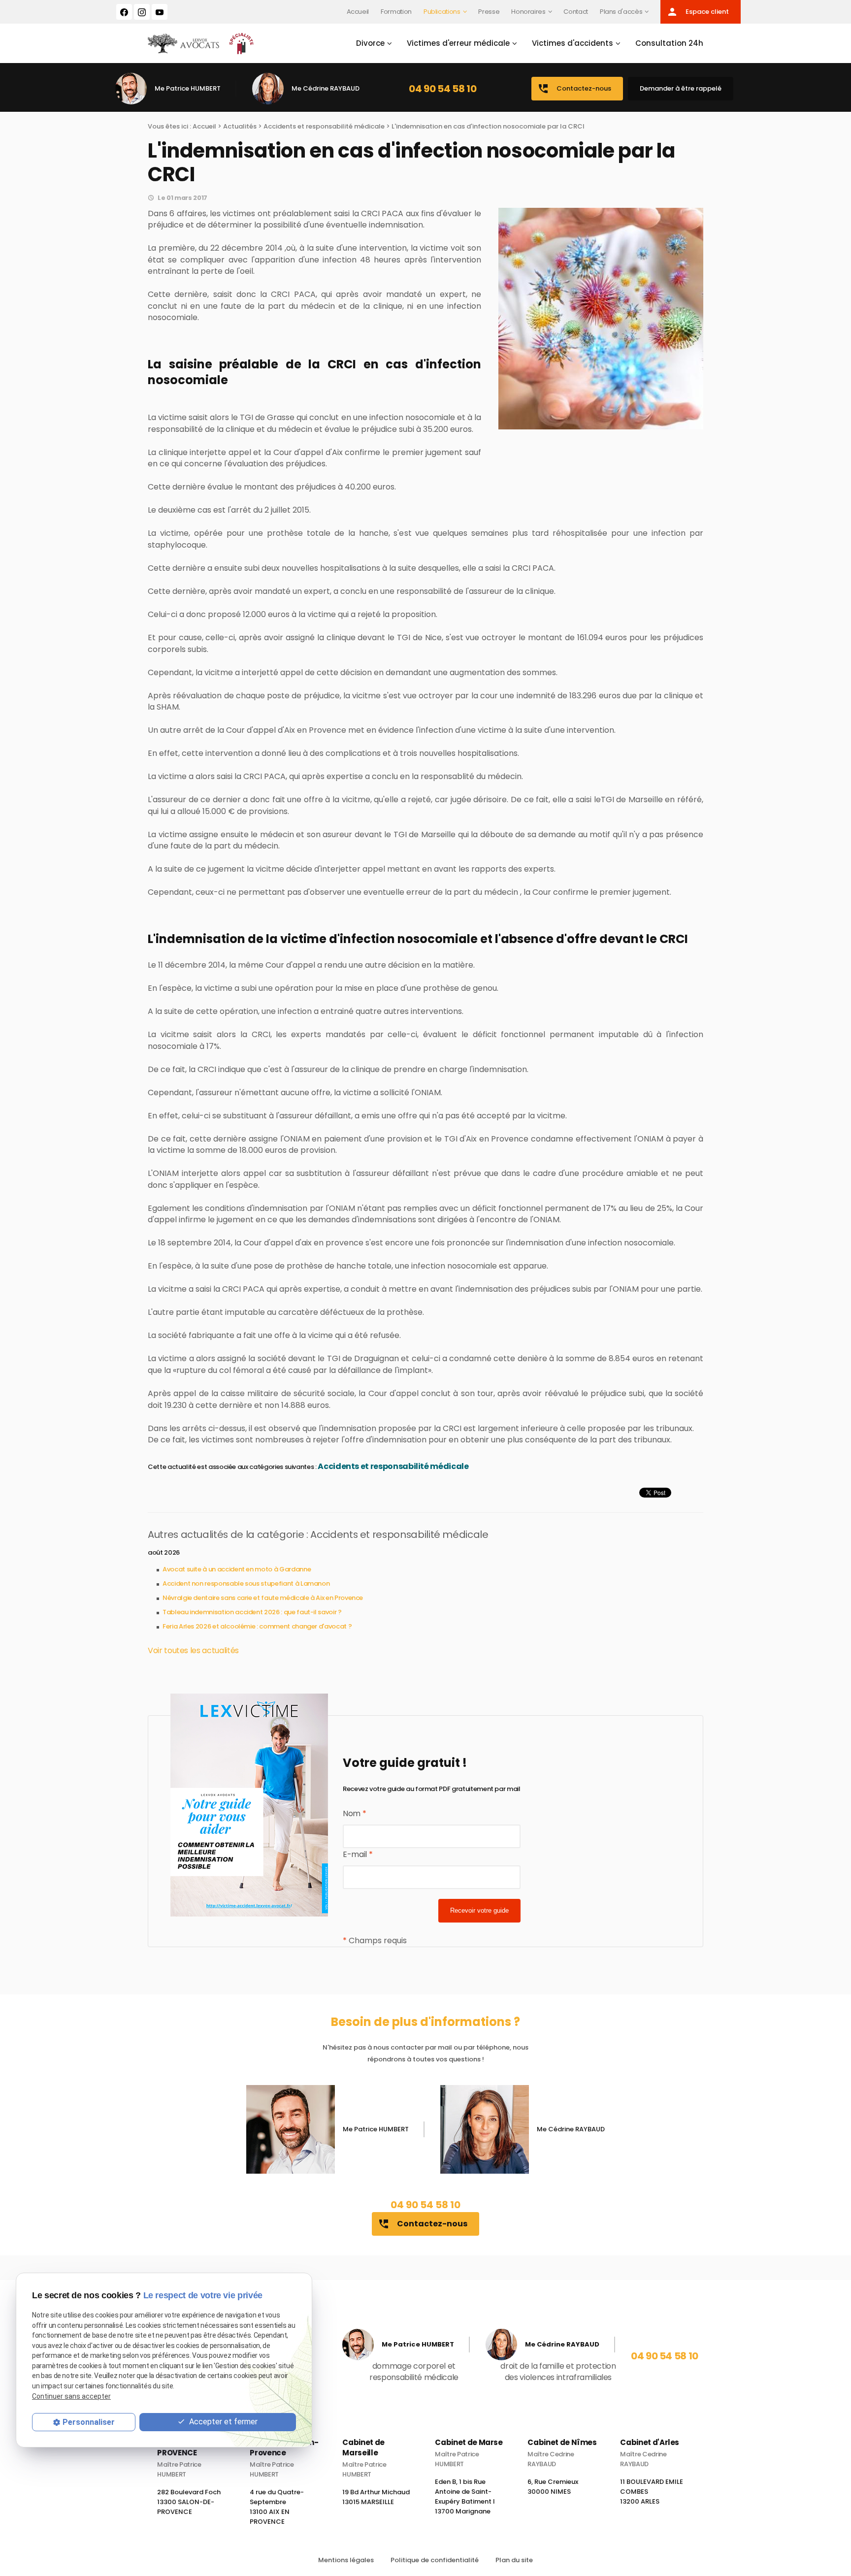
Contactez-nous (574, 89)
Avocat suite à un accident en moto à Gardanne (237, 1569)
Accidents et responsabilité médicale (324, 126)
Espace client (698, 12)
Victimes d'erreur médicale (458, 43)
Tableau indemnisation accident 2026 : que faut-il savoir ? (252, 1612)
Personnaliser (89, 2422)
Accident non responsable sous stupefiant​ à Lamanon (246, 1583)
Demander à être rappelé (681, 88)
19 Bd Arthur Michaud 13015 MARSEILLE (376, 2497)
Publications (442, 12)
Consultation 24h (669, 43)
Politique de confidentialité (435, 2560)
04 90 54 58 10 (442, 89)
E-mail (358, 1854)
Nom (354, 1813)
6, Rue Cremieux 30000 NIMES (553, 2487)
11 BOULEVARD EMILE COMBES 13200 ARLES (652, 2492)
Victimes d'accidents (573, 43)
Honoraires (528, 12)
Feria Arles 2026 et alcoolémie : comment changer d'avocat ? (257, 1626)
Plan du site (514, 2560)
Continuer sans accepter (71, 2396)
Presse (489, 12)
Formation (396, 12)
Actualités (240, 126)
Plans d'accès (621, 12)
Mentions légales (346, 2560)
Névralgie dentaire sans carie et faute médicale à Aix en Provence (263, 1598)
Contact (576, 12)
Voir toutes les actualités (193, 1650)
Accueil (358, 12)
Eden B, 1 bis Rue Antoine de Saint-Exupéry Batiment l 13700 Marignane (465, 2496)
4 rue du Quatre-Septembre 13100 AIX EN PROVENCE (277, 2507)
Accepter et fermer (222, 2422)
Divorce (370, 43)
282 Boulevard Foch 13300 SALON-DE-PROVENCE (189, 2502)
